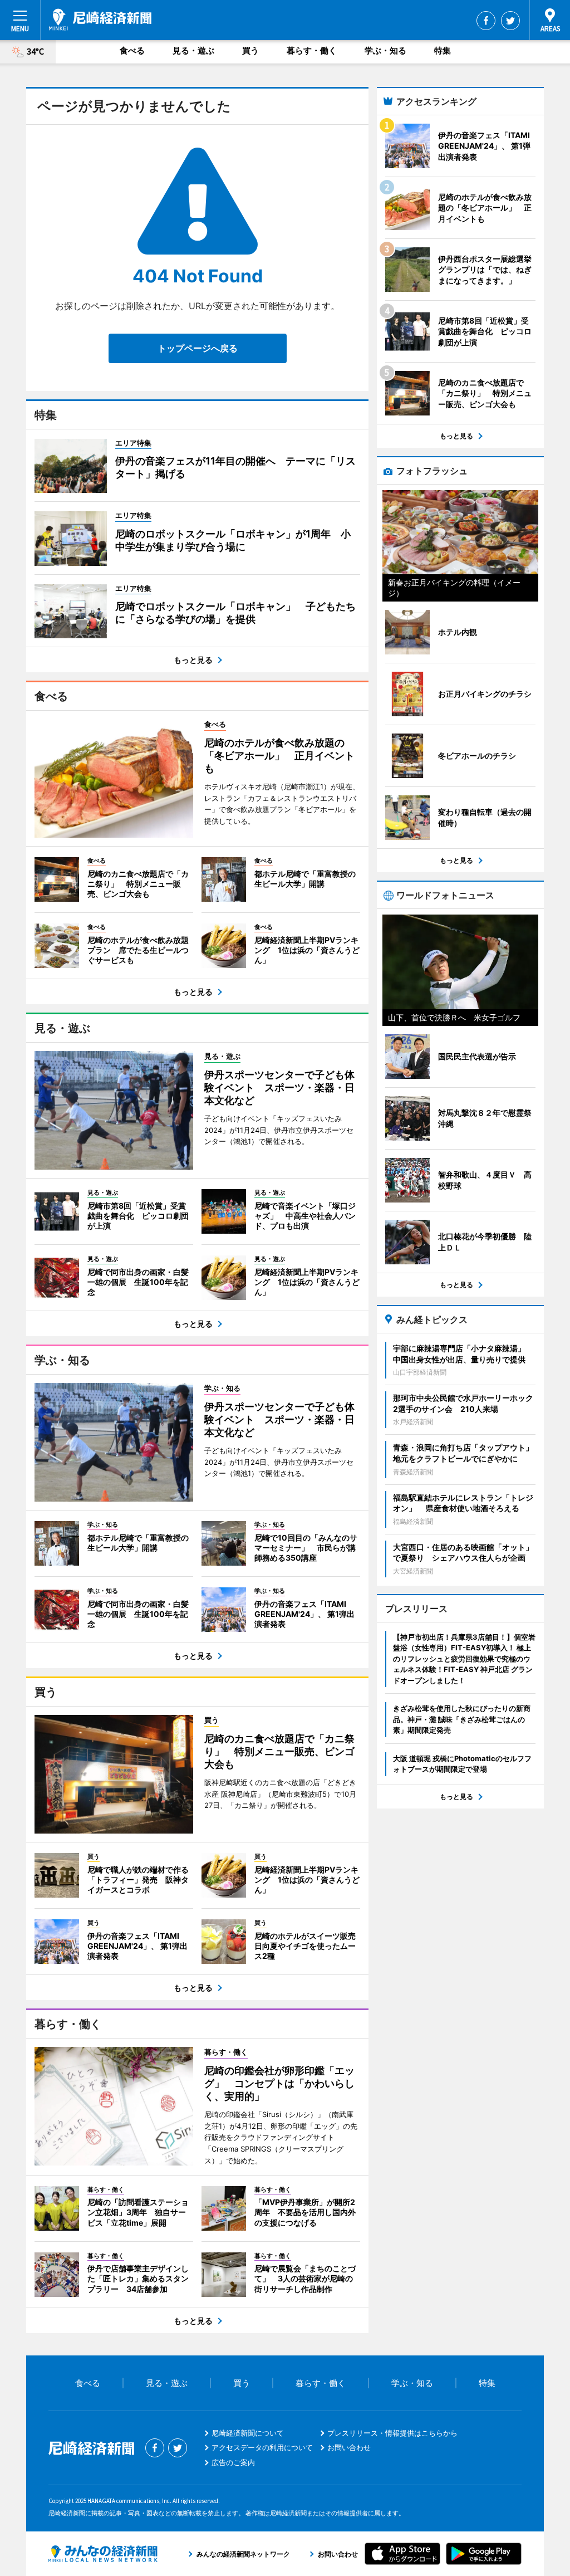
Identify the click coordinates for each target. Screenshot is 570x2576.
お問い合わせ (349, 2447)
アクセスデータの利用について (262, 2447)
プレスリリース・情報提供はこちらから (392, 2433)
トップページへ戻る (198, 348)
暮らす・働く (312, 50)
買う (250, 50)
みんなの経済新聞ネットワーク (103, 2554)
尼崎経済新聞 (100, 19)
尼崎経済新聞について (248, 2433)
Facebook (486, 21)
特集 (443, 50)
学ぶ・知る (385, 50)
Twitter (510, 21)
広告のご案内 (233, 2462)
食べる (132, 50)
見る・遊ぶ (193, 50)
